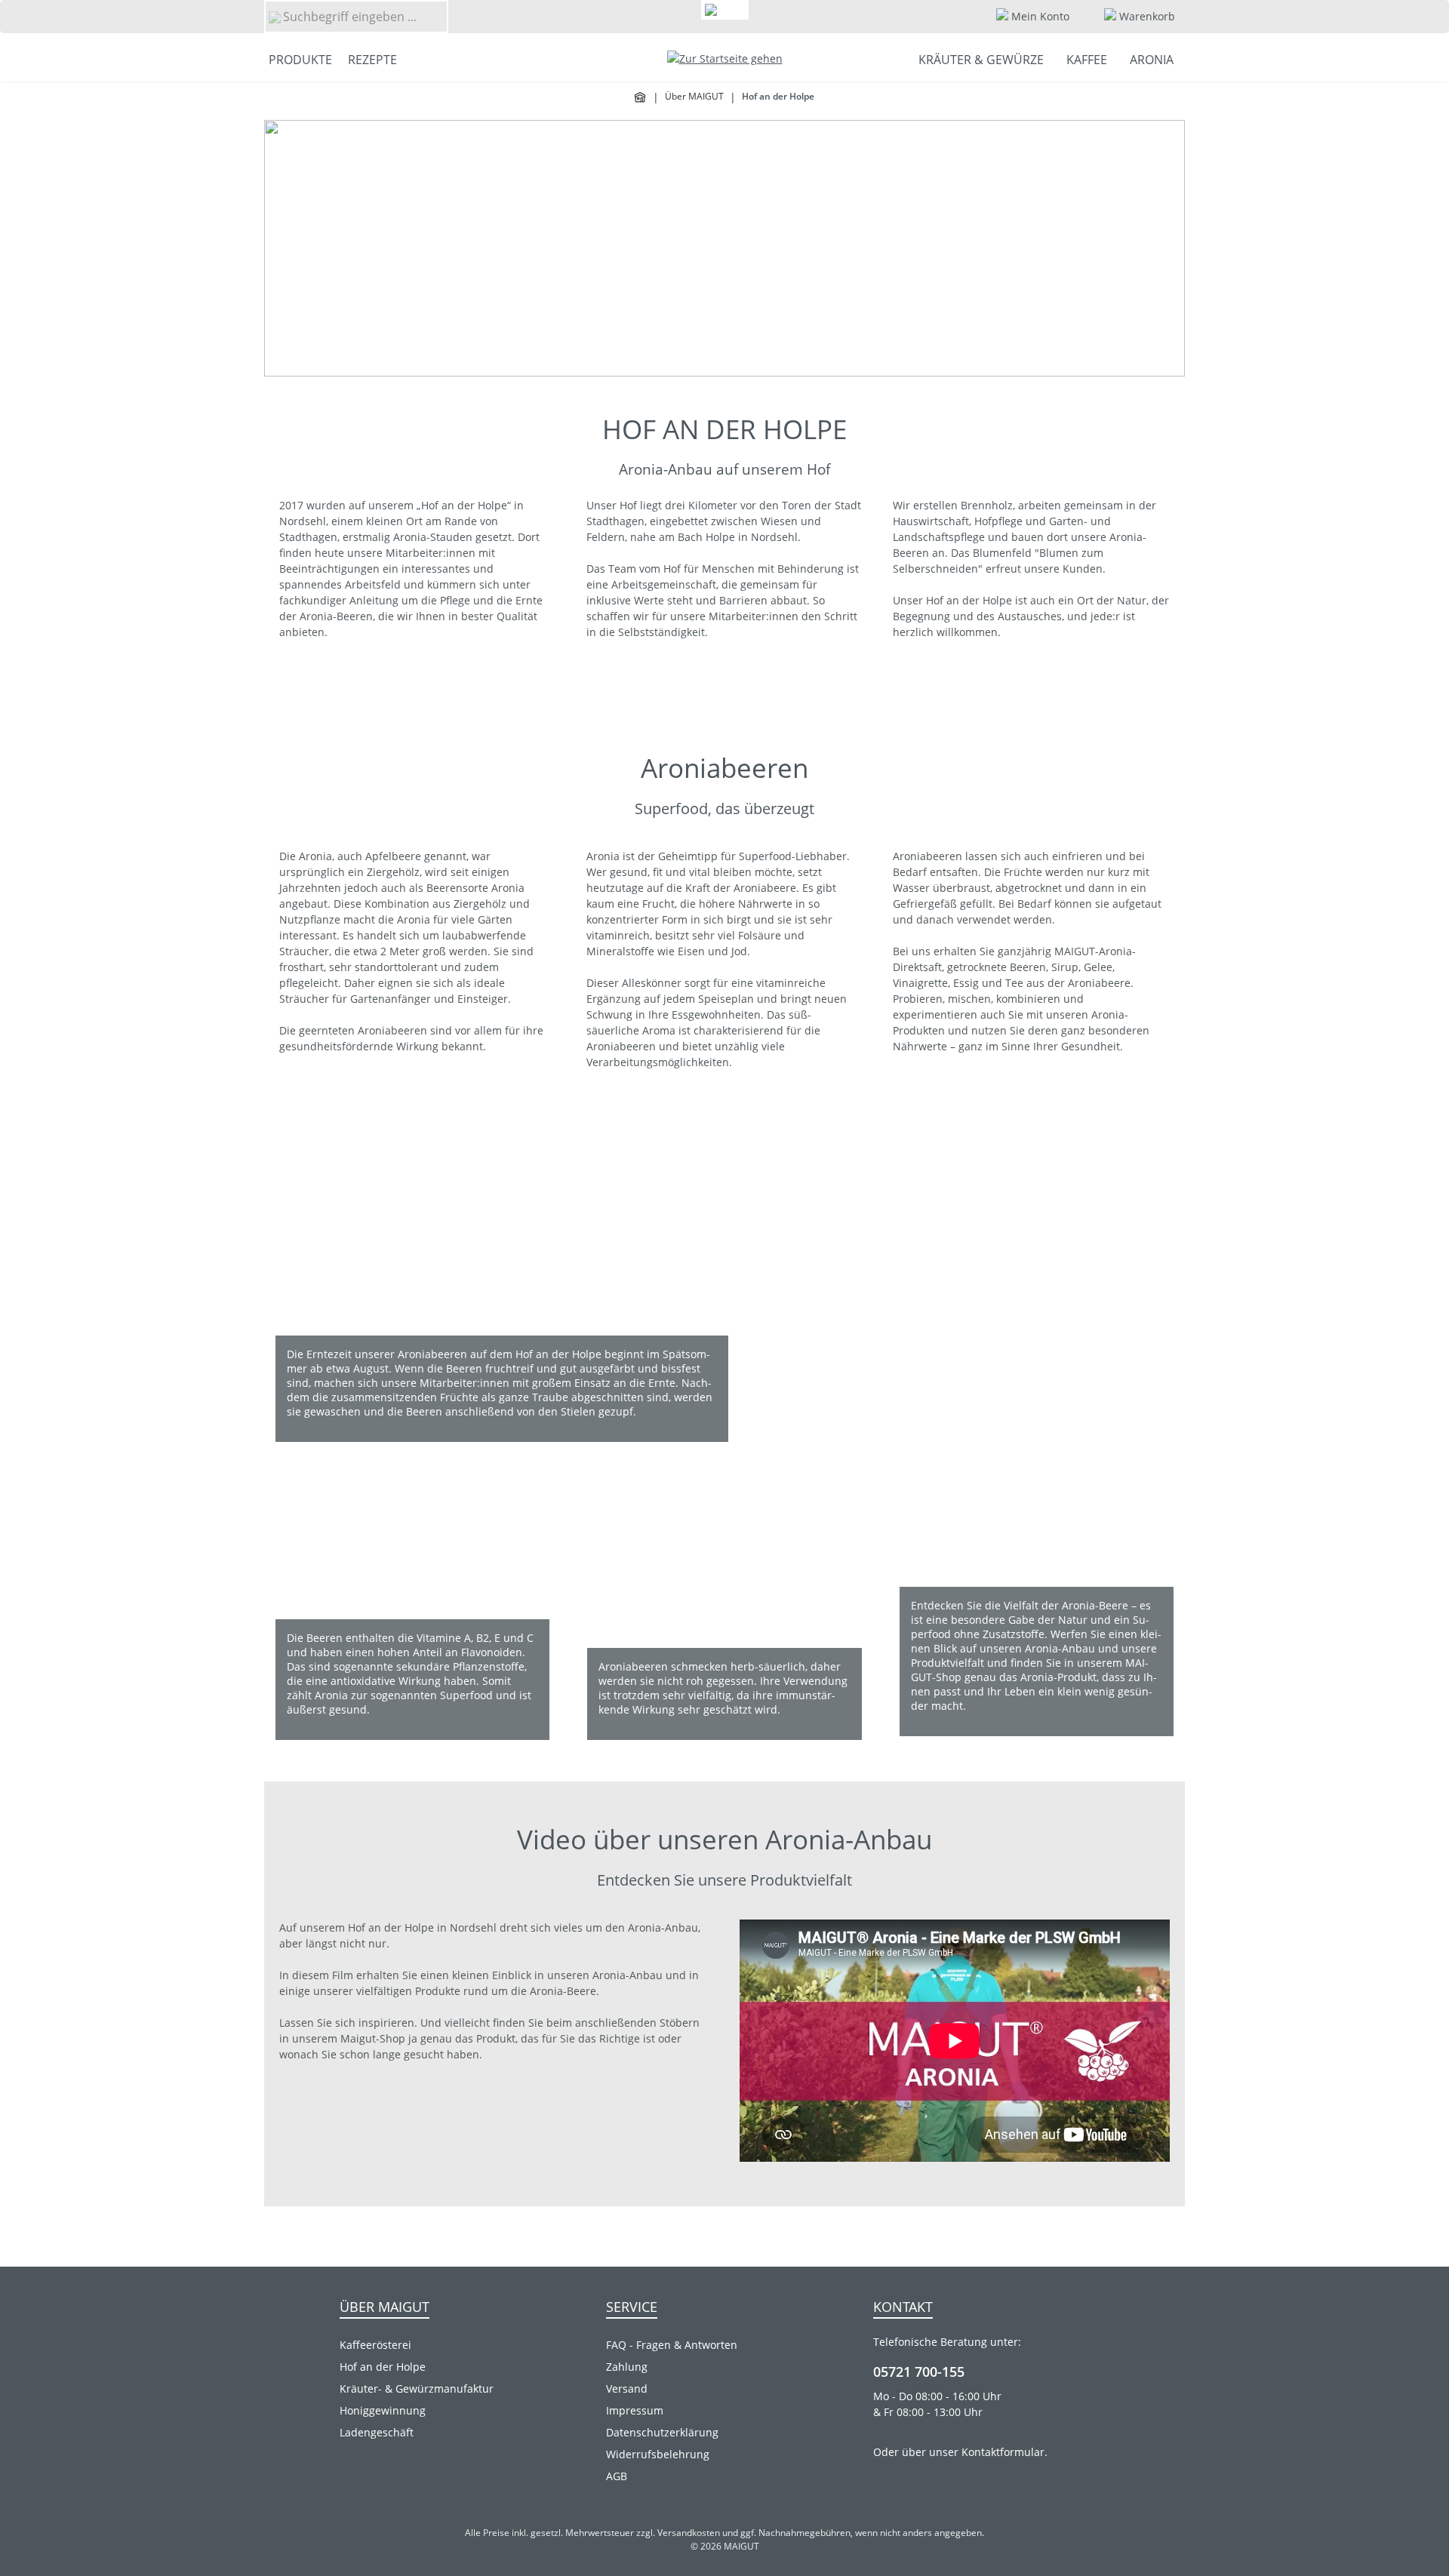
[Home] (641, 97)
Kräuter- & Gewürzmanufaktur (417, 2388)
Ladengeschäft (377, 2432)
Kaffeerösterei (375, 2345)
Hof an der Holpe (383, 2367)
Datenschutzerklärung (662, 2432)
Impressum (635, 2410)
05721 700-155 (919, 2372)
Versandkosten (689, 2533)
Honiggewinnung (383, 2410)
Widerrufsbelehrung (658, 2454)
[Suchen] (274, 17)
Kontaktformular (1003, 2452)
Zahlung (627, 2367)
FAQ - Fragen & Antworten (672, 2345)
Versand (627, 2388)
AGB (617, 2476)
